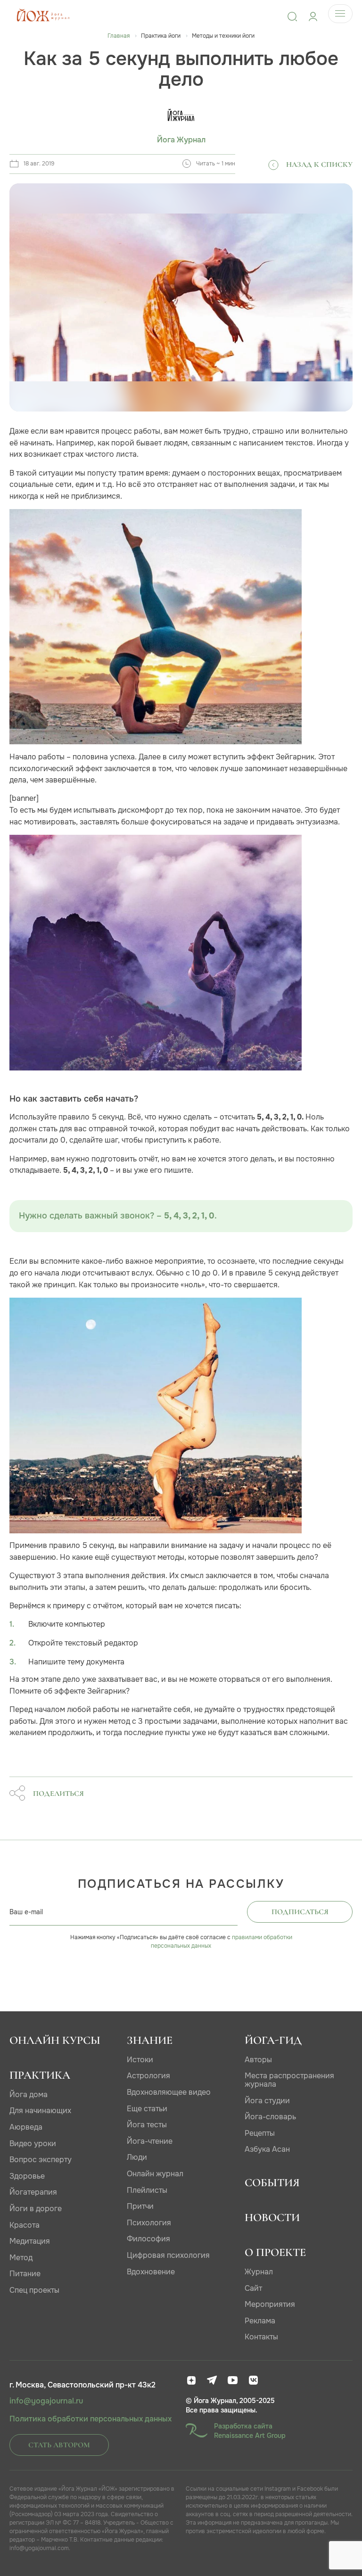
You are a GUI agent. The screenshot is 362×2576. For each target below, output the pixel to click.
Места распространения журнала (289, 2080)
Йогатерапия (33, 2192)
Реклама (260, 2321)
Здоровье (27, 2176)
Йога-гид (273, 2040)
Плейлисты (147, 2190)
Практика (40, 2075)
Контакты (261, 2337)
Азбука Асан (267, 2149)
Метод (21, 2258)
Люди (137, 2157)
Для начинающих (40, 2111)
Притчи (140, 2206)
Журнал (259, 2272)
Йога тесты (147, 2125)
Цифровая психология (168, 2255)
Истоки (140, 2060)
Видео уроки (33, 2144)
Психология (149, 2223)
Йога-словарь (270, 2117)
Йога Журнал (181, 140)
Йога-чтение (150, 2141)
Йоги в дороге (36, 2209)
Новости (272, 2218)
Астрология (148, 2076)
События (272, 2183)
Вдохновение (151, 2272)
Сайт (253, 2288)
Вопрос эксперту (41, 2160)
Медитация (30, 2241)
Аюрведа (26, 2127)
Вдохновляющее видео (169, 2092)
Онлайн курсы (55, 2040)
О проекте (275, 2252)
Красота (25, 2225)
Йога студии (267, 2101)
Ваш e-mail (26, 1912)
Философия (148, 2239)
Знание (150, 2040)
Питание (25, 2274)
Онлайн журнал (155, 2174)
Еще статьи (147, 2109)
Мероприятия (270, 2304)
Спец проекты (34, 2290)
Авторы (258, 2060)
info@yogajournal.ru (46, 2401)
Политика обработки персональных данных (90, 2419)
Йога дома (29, 2095)
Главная (119, 36)
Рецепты (260, 2133)
